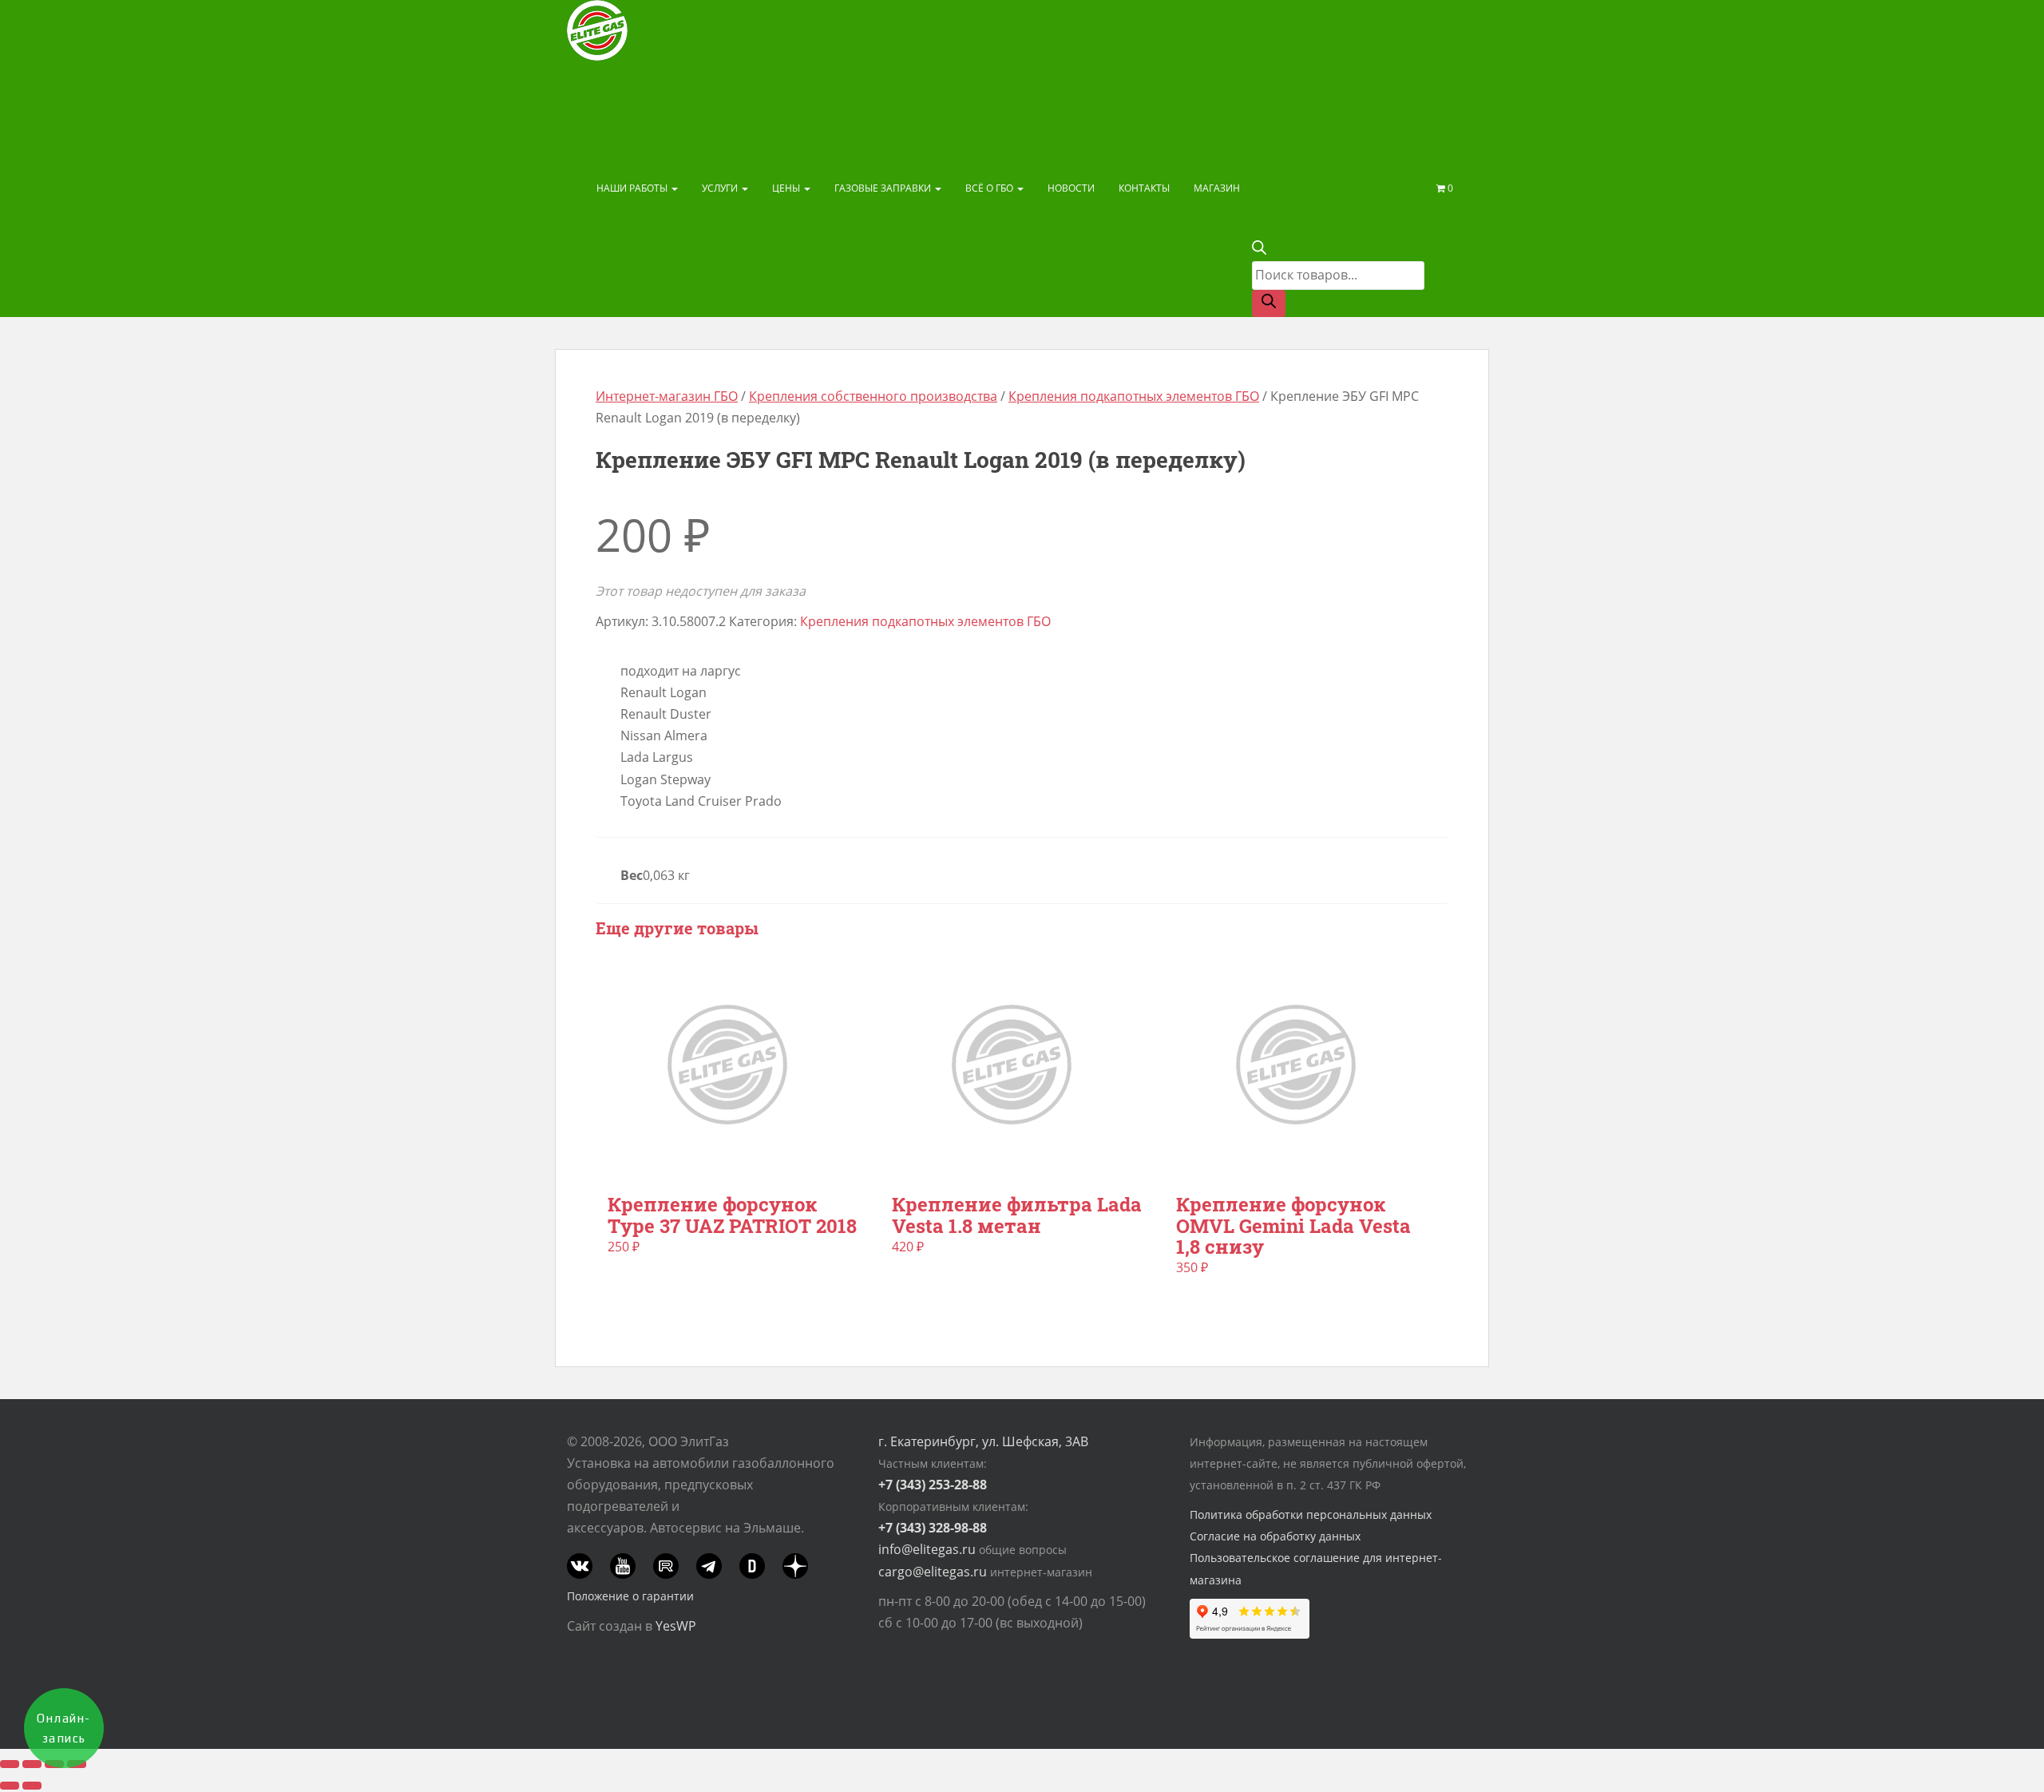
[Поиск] (1269, 303)
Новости (1071, 188)
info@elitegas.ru (927, 1549)
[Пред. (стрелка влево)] (10, 1786)
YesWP (676, 1626)
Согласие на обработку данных (1275, 1536)
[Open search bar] (1259, 250)
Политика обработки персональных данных (1311, 1514)
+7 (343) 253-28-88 (933, 1485)
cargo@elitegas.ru (933, 1572)
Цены (787, 188)
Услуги (721, 188)
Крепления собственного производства (873, 396)
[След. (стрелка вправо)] (32, 1786)
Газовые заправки (884, 188)
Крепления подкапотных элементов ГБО (1134, 396)
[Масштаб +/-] (10, 1764)
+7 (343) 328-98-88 (933, 1528)
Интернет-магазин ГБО (667, 396)
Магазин (1217, 188)
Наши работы (633, 188)
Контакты (1144, 188)
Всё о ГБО (990, 188)
